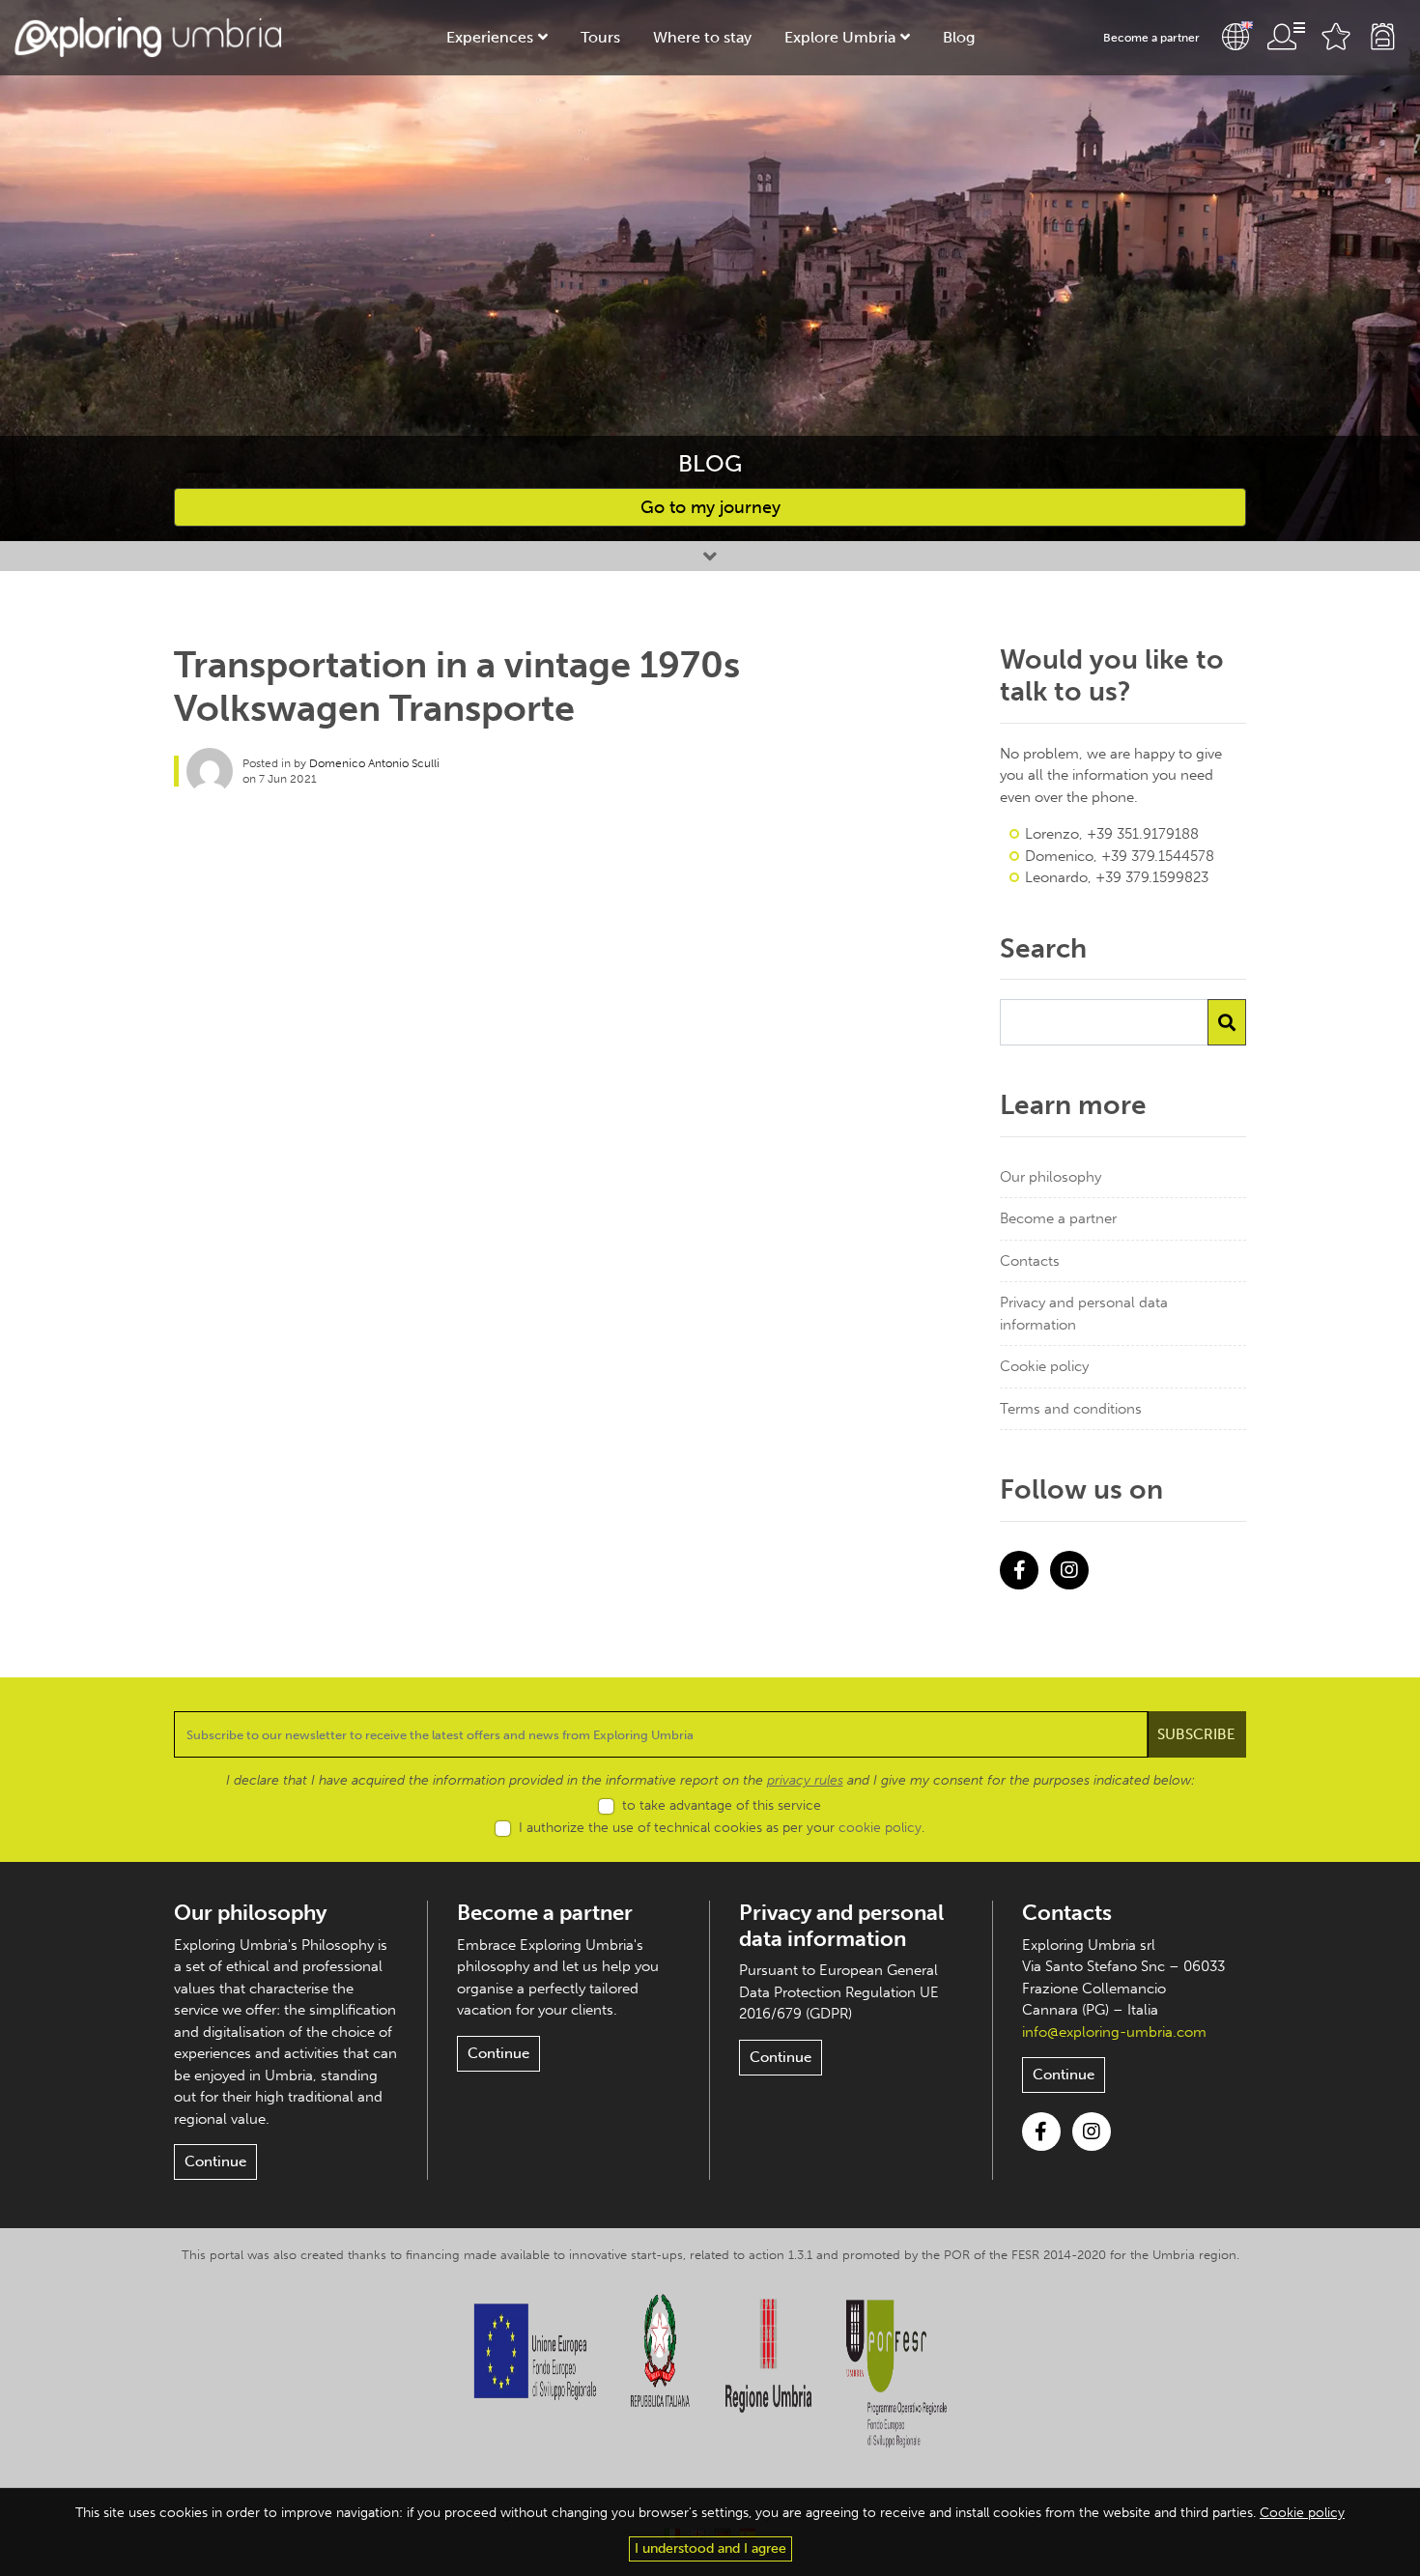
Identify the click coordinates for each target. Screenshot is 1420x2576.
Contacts (1030, 1261)
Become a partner (1151, 38)
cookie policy (880, 1828)
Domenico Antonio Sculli (374, 763)
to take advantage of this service (722, 1805)
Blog (959, 37)
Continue (215, 2161)
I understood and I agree (710, 2548)
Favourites (1336, 37)
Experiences (490, 37)
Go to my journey (710, 507)
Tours (600, 37)
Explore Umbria (840, 37)
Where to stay (702, 37)
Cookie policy (1044, 1366)
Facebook (1019, 1570)
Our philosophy (1051, 1177)
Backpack (1382, 37)
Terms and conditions (1071, 1409)
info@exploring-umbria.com (1114, 2032)
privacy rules (805, 1780)
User (1286, 37)
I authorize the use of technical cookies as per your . (722, 1828)
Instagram (1069, 1570)
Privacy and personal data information (1084, 1314)
